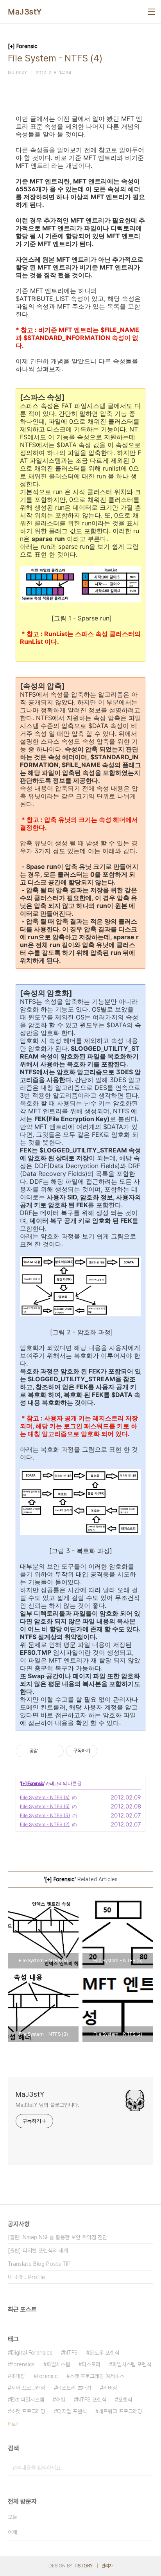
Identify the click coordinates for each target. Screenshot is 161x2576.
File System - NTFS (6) (45, 1797)
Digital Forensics (32, 2353)
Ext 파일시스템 (28, 2400)
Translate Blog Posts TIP (39, 2264)
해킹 (61, 2400)
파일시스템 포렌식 (132, 2364)
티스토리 (91, 2364)
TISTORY (83, 2566)
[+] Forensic (32, 1783)
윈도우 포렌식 (104, 2353)
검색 (145, 2468)
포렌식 (125, 2400)
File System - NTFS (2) (45, 1824)
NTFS (71, 2353)
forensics (23, 2364)
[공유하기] (45, 1751)
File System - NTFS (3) (45, 1815)
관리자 (107, 2566)
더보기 (14, 2424)
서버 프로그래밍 (28, 2388)
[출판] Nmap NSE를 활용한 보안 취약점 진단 (57, 2237)
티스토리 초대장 (74, 2388)
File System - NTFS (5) (45, 1806)
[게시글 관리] (55, 1751)
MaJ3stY (25, 12)
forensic (47, 2376)
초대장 (18, 2376)
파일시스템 (58, 2364)
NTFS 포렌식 (92, 2400)
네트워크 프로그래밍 (120, 2411)
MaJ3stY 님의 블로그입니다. (47, 2105)
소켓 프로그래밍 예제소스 (97, 2376)
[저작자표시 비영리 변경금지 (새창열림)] (108, 1751)
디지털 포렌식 (72, 2411)
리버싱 (110, 2388)
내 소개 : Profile (26, 2277)
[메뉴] (152, 12)
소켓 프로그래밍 (28, 2411)
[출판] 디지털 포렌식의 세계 (38, 2251)
